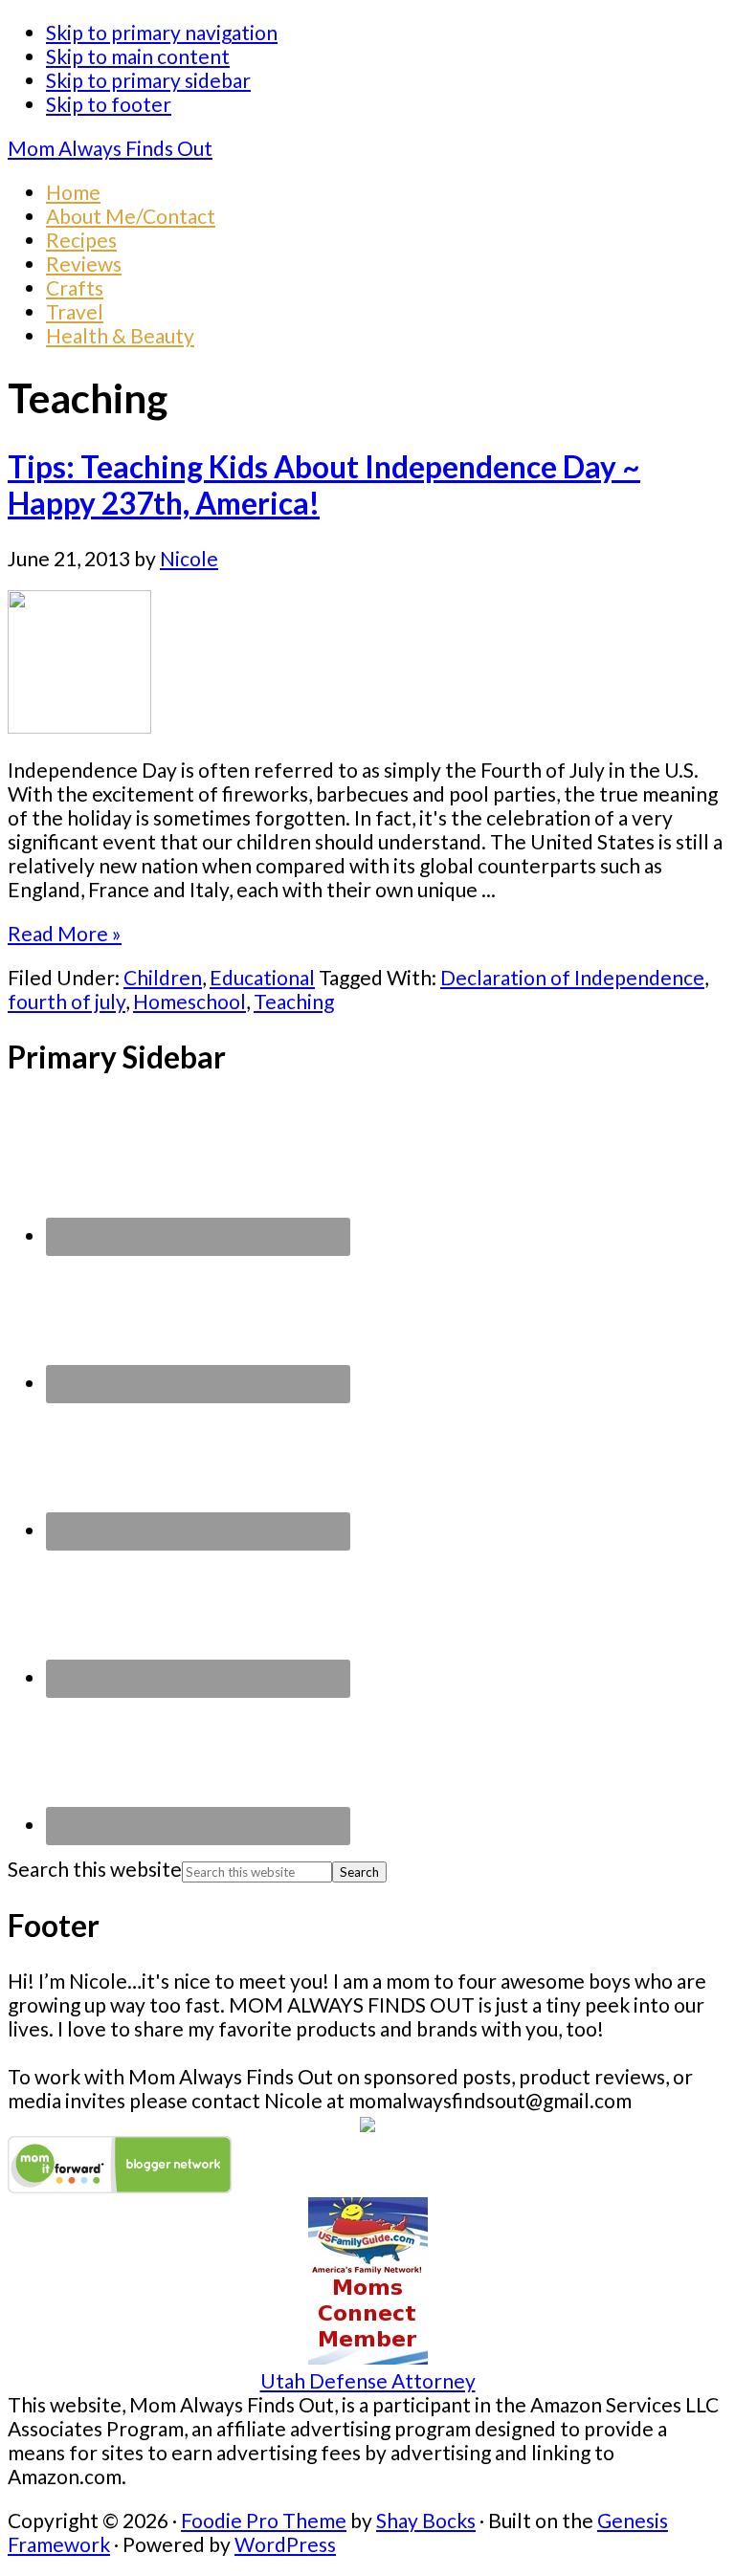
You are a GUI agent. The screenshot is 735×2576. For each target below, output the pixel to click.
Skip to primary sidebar (148, 80)
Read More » (65, 933)
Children (163, 977)
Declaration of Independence (572, 977)
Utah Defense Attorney (368, 2380)
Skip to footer (109, 104)
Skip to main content (138, 56)
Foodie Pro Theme (264, 2520)
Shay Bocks (426, 2520)
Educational (262, 977)
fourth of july (67, 1001)
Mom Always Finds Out (110, 148)
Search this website (95, 1869)
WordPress (285, 2544)
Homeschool (189, 1001)
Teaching (294, 1001)
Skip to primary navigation (162, 32)
